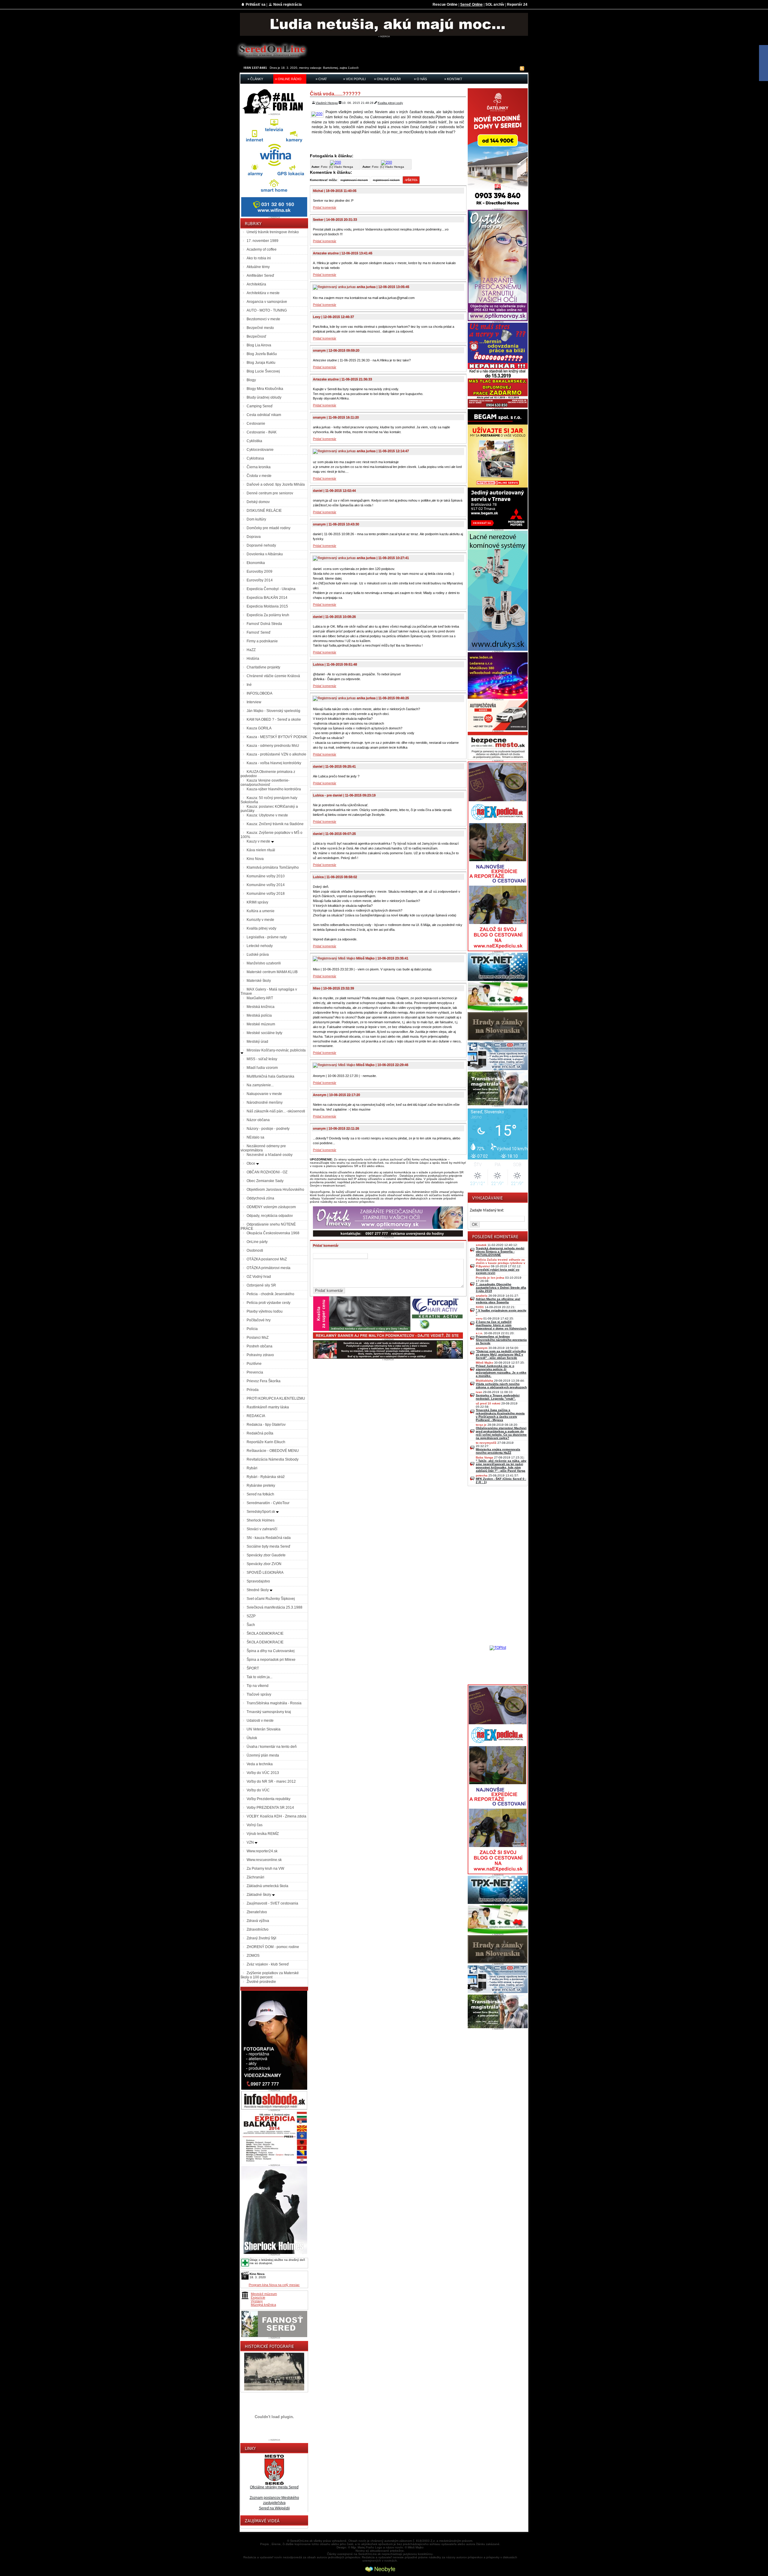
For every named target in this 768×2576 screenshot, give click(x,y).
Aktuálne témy (258, 267)
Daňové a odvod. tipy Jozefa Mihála (276, 484)
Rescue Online (445, 5)
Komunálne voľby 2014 (266, 885)
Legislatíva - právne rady (267, 937)
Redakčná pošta (260, 1433)
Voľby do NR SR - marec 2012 (271, 1781)
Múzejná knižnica (263, 2305)
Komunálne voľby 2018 (266, 894)
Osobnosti (255, 1250)
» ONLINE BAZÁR (387, 79)
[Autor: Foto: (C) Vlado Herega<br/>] (336, 162)
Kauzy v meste (259, 841)
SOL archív (495, 5)
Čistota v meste (259, 476)
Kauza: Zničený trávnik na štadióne (275, 824)
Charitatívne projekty (263, 667)
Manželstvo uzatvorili (264, 963)
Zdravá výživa (258, 1921)
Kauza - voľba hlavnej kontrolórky (274, 763)
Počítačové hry (259, 1320)
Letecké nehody (260, 946)
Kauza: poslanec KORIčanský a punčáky (269, 809)
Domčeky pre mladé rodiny (268, 528)
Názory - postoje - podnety (268, 1129)
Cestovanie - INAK (262, 432)
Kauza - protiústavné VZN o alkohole (276, 754)
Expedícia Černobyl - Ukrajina (271, 589)
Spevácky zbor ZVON (264, 1564)
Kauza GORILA (259, 728)
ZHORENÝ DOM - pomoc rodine (273, 1947)
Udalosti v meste (260, 1721)
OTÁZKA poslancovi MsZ (267, 1259)
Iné (249, 685)
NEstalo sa (255, 1137)
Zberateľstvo (257, 1912)
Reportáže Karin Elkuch (266, 1442)
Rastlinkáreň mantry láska (268, 1407)
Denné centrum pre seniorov (270, 493)
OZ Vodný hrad (259, 1277)
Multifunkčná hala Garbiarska (270, 1076)
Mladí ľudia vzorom (262, 1068)
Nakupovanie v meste (264, 1094)
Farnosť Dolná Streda (264, 624)
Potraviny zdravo (260, 1355)
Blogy (251, 380)
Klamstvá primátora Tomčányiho (273, 867)
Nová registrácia (288, 5)
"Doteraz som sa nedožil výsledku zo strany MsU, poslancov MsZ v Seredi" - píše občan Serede (501, 1354)
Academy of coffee (262, 249)
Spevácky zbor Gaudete (266, 1555)
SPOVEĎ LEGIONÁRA (265, 1573)
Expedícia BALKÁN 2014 (267, 598)
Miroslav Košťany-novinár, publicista (276, 1050)
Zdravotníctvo (258, 1929)
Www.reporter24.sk (262, 1851)
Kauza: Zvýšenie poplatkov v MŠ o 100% (271, 835)
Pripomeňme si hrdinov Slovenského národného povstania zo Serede (501, 1340)
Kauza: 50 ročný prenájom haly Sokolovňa (269, 800)
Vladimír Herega (327, 103)
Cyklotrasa (255, 458)
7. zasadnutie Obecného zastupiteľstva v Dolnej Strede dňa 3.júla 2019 (501, 1288)
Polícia (252, 1329)
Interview (254, 702)
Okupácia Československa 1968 (273, 1233)
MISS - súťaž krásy (262, 1059)
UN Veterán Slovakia (264, 1729)
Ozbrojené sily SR (261, 1285)
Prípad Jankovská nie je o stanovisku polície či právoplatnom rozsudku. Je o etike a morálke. (501, 1371)
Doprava (254, 537)
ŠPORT (253, 1668)
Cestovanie (256, 424)
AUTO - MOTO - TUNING (267, 310)
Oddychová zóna (260, 1198)
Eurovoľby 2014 (260, 580)
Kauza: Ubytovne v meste (267, 815)
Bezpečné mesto (260, 328)
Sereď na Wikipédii (274, 2508)
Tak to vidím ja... (259, 1677)
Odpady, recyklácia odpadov (270, 1216)
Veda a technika (260, 1764)
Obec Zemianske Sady (265, 1181)
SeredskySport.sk (261, 1512)
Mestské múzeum (261, 1024)
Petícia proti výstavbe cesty (268, 1303)
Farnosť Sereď (258, 632)
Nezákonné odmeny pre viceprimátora (263, 1148)
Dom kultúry (256, 519)
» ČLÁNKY (255, 79)
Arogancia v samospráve (267, 302)
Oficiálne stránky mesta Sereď (274, 2487)
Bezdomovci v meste (263, 319)
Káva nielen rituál (261, 850)
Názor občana (258, 1120)
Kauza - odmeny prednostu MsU (273, 746)
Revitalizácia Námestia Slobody (273, 1459)
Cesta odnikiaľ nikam (264, 415)
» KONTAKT (453, 79)
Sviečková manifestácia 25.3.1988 (274, 1607)
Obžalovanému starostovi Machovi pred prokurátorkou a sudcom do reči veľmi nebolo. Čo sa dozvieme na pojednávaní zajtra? (501, 1433)
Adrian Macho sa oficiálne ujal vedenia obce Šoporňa (498, 1301)
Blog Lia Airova (259, 345)
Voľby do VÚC (258, 1790)
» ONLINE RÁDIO (288, 79)
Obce (251, 1163)
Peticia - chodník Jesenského (270, 1294)
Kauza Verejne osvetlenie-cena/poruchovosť (265, 783)
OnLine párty (257, 1242)
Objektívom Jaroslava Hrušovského (275, 1190)
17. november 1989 (262, 241)
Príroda (253, 1390)
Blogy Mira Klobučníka (265, 389)
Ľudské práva (258, 955)
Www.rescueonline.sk (264, 1860)
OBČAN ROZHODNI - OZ (267, 1172)
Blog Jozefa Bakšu (262, 354)
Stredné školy (258, 1590)
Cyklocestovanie (260, 450)
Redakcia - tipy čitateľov (266, 1425)
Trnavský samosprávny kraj (269, 1712)
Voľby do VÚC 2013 (263, 1773)
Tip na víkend (258, 1686)
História (253, 659)
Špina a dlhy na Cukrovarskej (271, 1651)
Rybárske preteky (261, 1486)
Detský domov (258, 502)
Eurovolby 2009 (259, 572)
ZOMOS (253, 1956)
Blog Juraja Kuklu (261, 363)
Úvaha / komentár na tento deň (272, 1747)
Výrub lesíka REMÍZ (263, 1834)
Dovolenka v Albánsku (265, 554)
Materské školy (259, 981)
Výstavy (257, 2301)
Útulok (252, 1738)
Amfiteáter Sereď (260, 276)
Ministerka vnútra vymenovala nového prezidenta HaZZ (498, 1451)
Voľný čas (255, 1825)
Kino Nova (255, 859)
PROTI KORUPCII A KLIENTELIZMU (276, 1398)
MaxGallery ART (260, 998)
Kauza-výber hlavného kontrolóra (274, 789)
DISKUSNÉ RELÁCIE (264, 511)
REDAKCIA (256, 1416)
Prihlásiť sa (256, 5)
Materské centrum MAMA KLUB (272, 972)
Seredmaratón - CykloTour (268, 1503)
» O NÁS (420, 79)
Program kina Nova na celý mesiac (274, 2285)
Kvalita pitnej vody (261, 928)
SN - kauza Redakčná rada (269, 1538)
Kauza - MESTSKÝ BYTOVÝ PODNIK (277, 737)
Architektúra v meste (263, 293)
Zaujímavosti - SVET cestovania (272, 1903)
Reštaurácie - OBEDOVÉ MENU (273, 1451)
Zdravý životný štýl (261, 1938)
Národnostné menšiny (265, 1102)
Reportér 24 (517, 5)
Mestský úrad (257, 1042)
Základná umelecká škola (267, 1886)
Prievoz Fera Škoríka (264, 1381)
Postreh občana (259, 1346)
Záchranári (255, 1877)
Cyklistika (254, 441)
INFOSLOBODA (259, 693)
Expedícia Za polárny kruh (268, 615)
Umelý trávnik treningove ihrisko (273, 232)
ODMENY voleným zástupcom (271, 1207)
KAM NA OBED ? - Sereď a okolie (274, 719)
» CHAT (321, 79)
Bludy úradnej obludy (264, 397)
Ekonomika (256, 563)
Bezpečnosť (256, 336)
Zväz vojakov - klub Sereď (268, 1964)
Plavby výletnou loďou (265, 1311)
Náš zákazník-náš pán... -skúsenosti (276, 1111)
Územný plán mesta (263, 1755)
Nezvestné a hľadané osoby (270, 1155)
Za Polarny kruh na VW (265, 1869)
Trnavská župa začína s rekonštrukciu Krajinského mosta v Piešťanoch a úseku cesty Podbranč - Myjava (500, 1415)
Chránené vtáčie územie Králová (273, 676)
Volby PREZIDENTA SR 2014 (270, 1808)
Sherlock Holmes (261, 1520)
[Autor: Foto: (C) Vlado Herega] (318, 114)
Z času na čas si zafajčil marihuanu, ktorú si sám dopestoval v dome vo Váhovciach (501, 1325)
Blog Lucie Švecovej (263, 371)
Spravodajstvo (258, 1581)
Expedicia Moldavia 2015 (267, 606)
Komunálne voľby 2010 (266, 876)
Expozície (258, 2297)
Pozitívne (254, 1364)
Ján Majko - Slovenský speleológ (273, 711)
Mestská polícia (259, 1015)
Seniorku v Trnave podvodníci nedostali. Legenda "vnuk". (498, 1397)
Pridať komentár (325, 207)
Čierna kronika (259, 467)
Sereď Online (471, 5)
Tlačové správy (259, 1694)
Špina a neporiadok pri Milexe (271, 1660)
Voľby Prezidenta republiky (268, 1799)
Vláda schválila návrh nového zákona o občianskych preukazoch (501, 1386)
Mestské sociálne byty (264, 1033)
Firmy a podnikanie (262, 641)
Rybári (252, 1468)
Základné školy (259, 1895)
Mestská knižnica (261, 1007)
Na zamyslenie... (260, 1085)
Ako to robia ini (259, 258)
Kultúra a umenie (261, 911)
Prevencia (255, 1372)
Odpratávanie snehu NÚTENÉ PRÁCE (268, 1226)
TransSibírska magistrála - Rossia (274, 1703)
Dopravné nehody (261, 545)
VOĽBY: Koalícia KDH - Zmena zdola (276, 1816)
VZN (251, 1842)
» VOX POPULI (354, 79)
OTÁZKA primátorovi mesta (268, 1268)
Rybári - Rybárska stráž (266, 1477)
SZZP (251, 1616)
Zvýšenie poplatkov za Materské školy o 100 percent (270, 1975)
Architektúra (256, 284)
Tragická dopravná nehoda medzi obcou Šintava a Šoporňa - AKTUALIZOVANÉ (500, 1252)
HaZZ (251, 650)
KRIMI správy (257, 902)
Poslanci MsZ (258, 1338)
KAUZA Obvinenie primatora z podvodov (268, 774)
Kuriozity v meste (260, 920)
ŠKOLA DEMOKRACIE (265, 1633)
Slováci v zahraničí (262, 1529)
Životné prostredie (261, 1982)
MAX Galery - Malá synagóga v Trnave (269, 991)
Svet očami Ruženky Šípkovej (271, 1599)
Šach (251, 1625)
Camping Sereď (259, 406)
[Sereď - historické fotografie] (274, 2391)
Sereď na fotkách (260, 1494)
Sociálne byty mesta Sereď (268, 1546)
